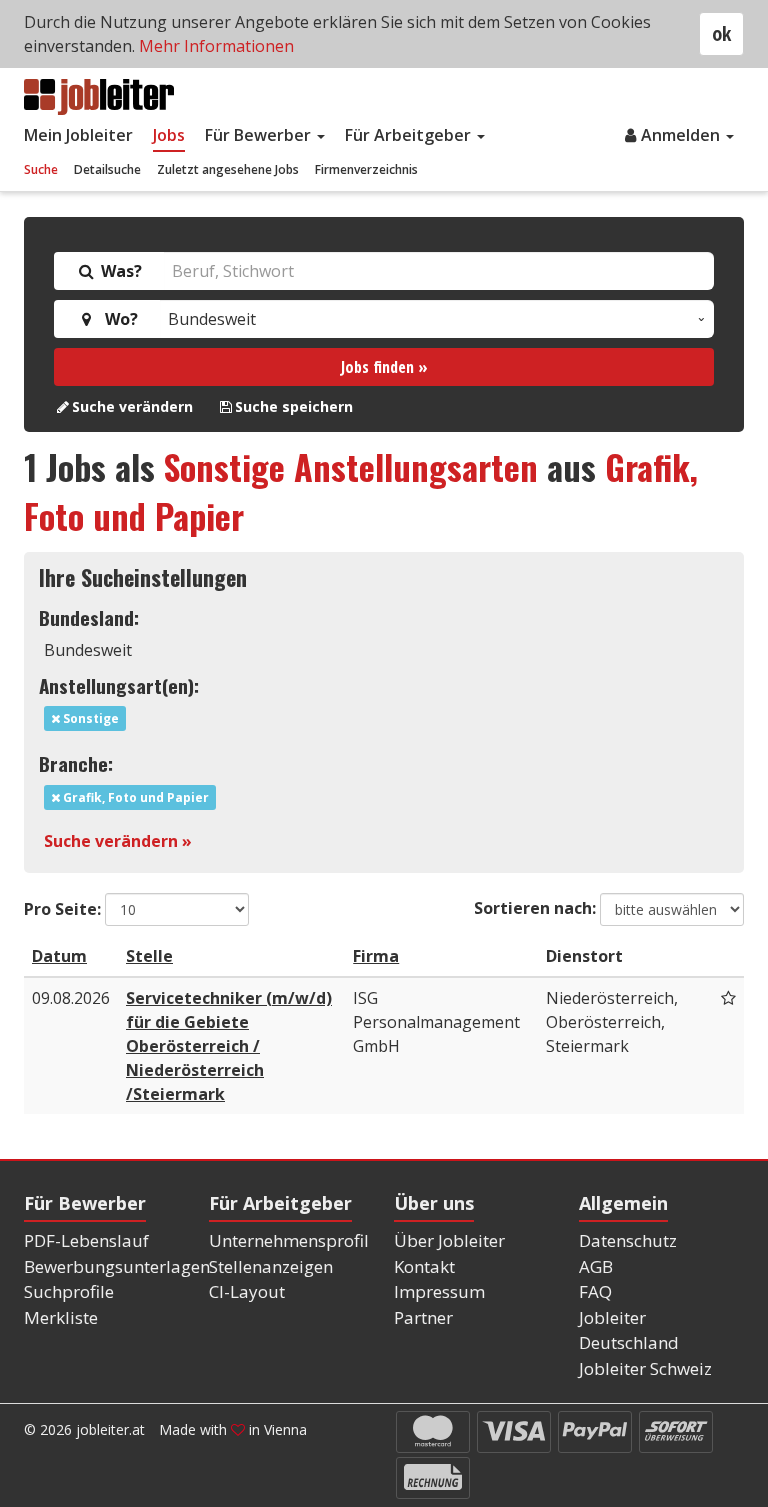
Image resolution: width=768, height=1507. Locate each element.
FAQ (595, 1291)
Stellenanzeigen (271, 1266)
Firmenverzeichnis (366, 169)
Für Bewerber (260, 135)
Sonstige (89, 718)
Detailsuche (107, 169)
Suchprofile (69, 1291)
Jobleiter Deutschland (629, 1330)
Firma (376, 956)
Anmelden (682, 135)
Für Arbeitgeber (410, 135)
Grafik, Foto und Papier (134, 797)
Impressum (439, 1291)
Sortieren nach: (535, 908)
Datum (59, 956)
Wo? (117, 319)
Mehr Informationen (216, 46)
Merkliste (61, 1317)
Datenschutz (628, 1240)
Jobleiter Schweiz (645, 1368)
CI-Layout (247, 1291)
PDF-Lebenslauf (86, 1240)
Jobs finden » (384, 367)
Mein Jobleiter (78, 135)
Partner (423, 1317)
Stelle (149, 956)
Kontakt (424, 1266)
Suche (41, 169)
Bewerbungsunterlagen (117, 1266)
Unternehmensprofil (289, 1240)
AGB (596, 1266)
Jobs (169, 135)
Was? (119, 271)
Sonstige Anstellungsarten (351, 466)
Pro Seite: (62, 909)
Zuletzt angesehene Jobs (228, 169)
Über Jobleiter (449, 1240)
